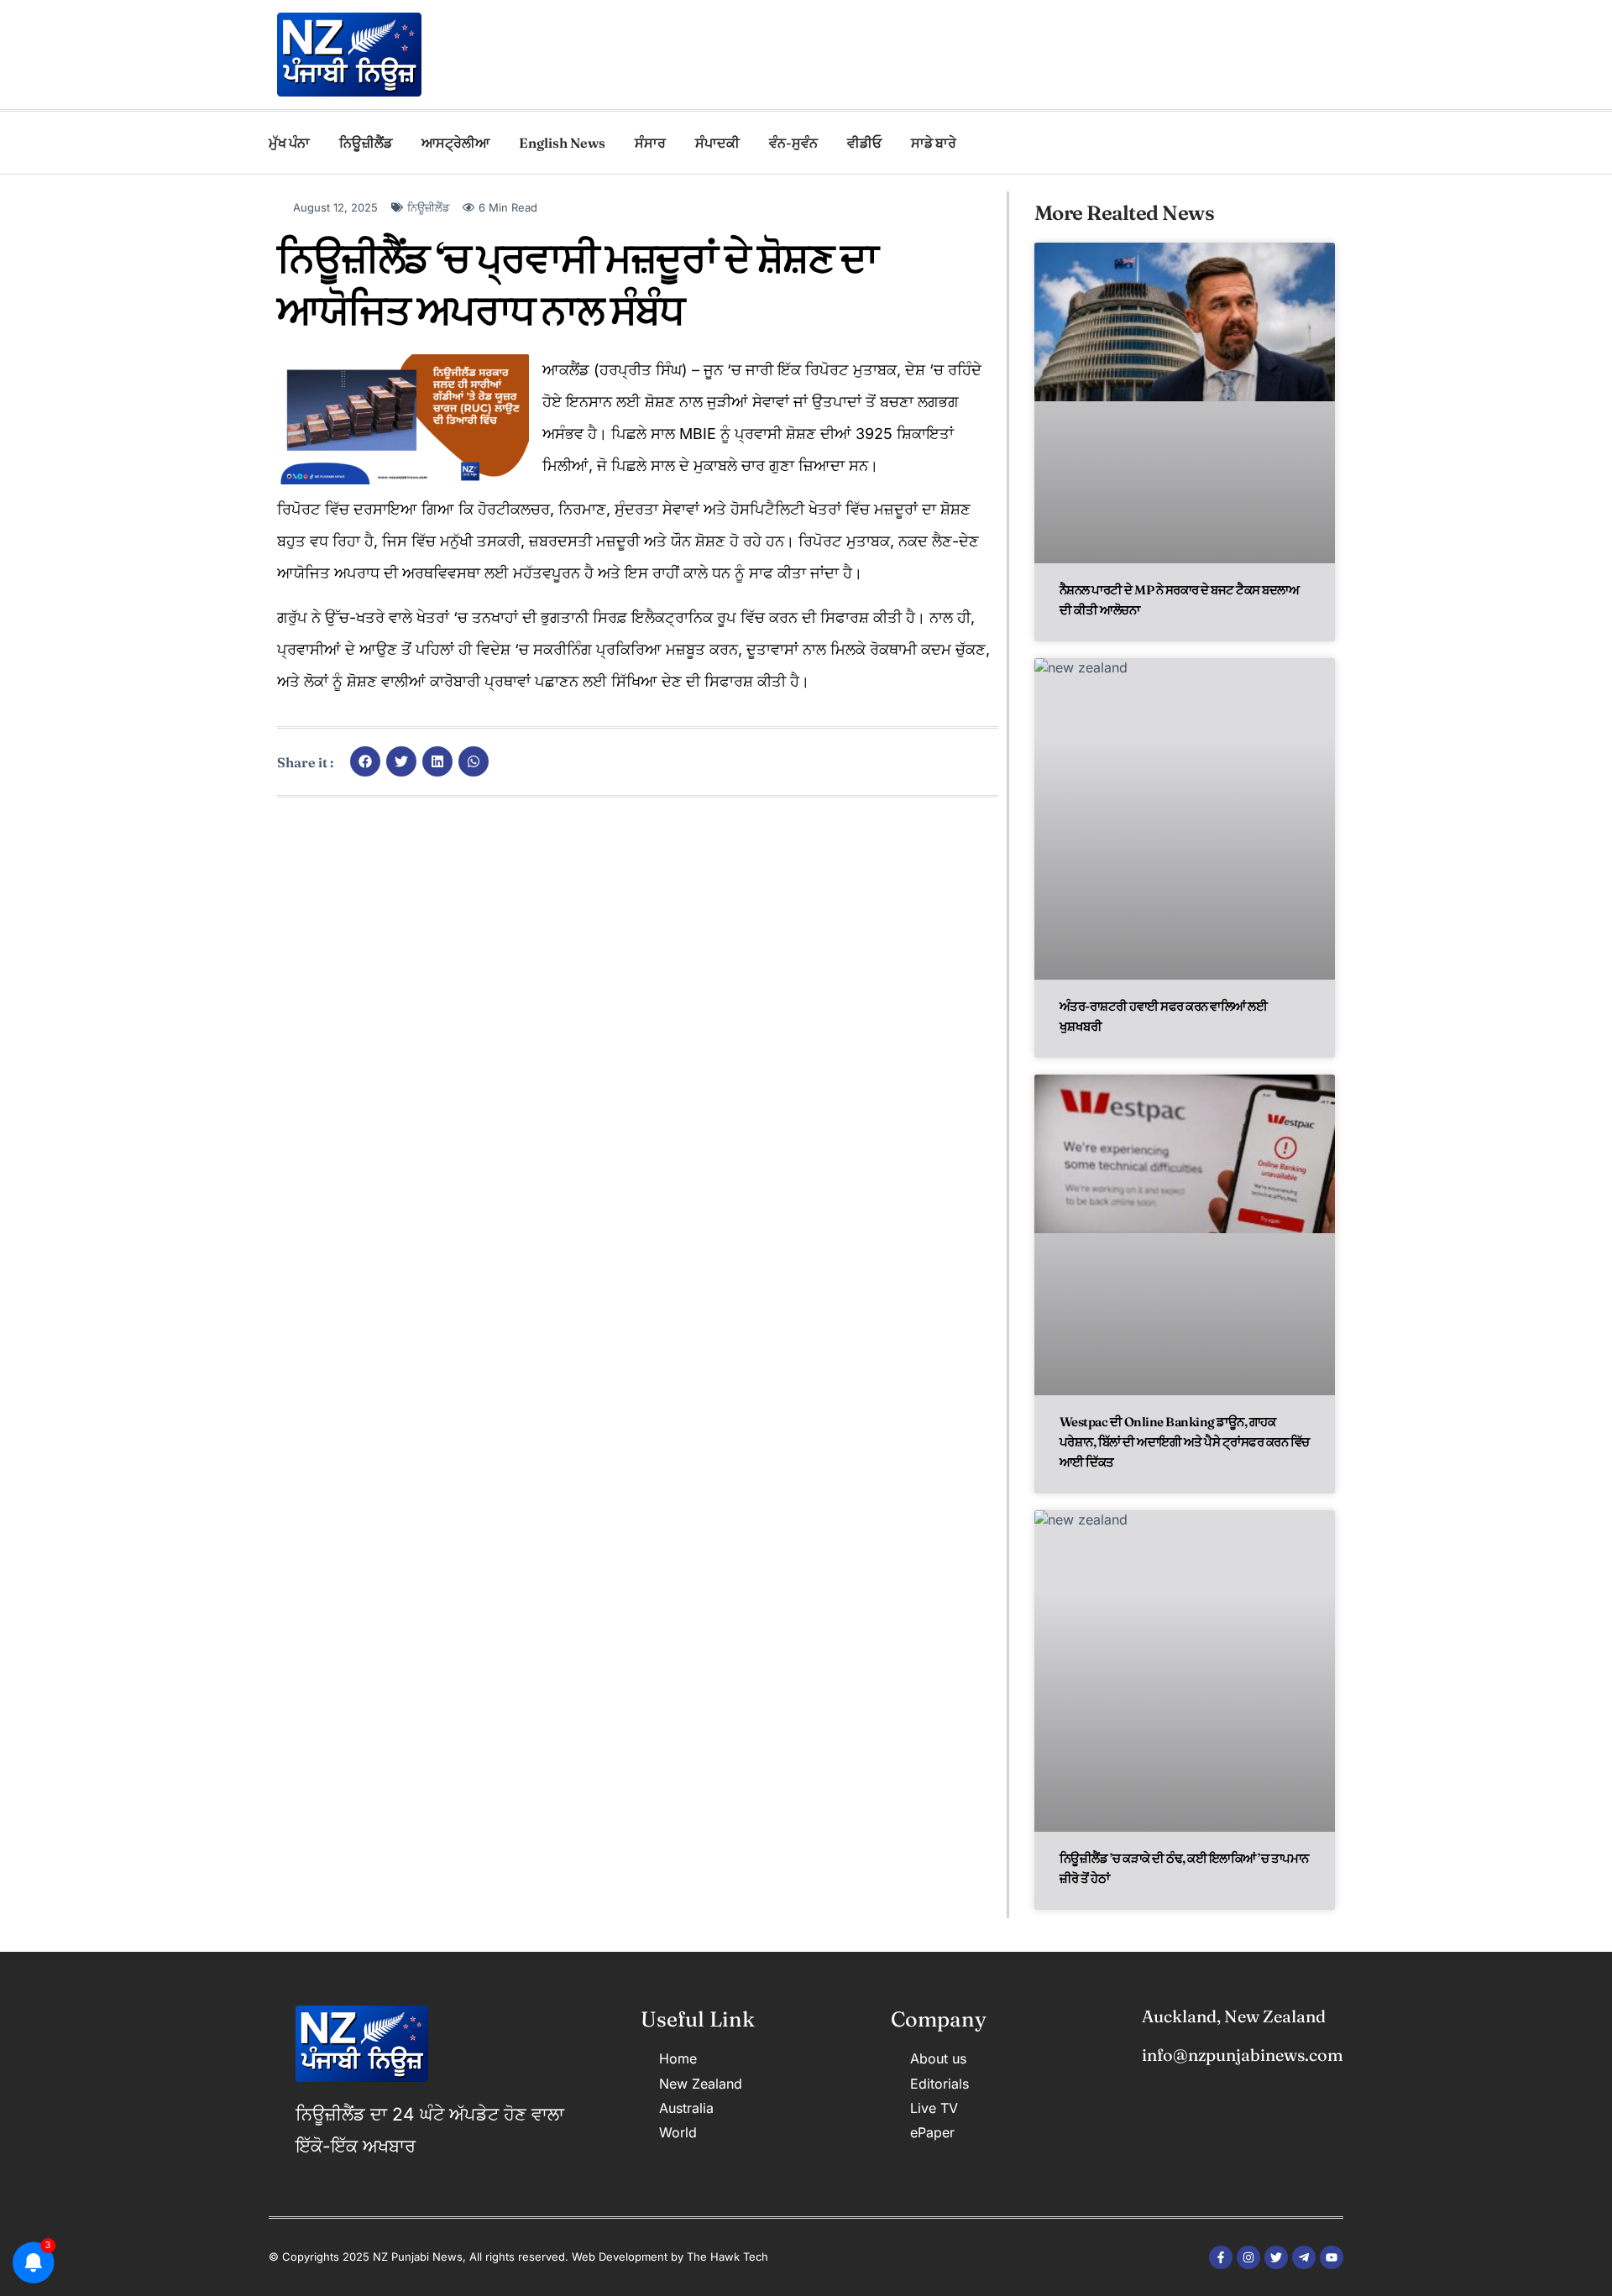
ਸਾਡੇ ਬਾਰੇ (934, 143)
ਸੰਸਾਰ (650, 143)
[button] (365, 761)
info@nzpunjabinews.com (1243, 2055)
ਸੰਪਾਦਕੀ (717, 143)
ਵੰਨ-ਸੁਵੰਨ (793, 143)
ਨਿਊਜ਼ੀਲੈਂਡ (366, 143)
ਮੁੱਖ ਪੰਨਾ (289, 143)
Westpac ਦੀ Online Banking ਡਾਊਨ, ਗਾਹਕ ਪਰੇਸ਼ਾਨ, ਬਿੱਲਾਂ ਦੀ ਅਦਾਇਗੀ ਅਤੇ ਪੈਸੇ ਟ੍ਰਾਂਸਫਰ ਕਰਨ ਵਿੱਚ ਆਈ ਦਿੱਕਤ (1185, 1442)
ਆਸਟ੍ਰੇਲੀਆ (455, 143)
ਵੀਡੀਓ (864, 143)
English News (562, 143)
